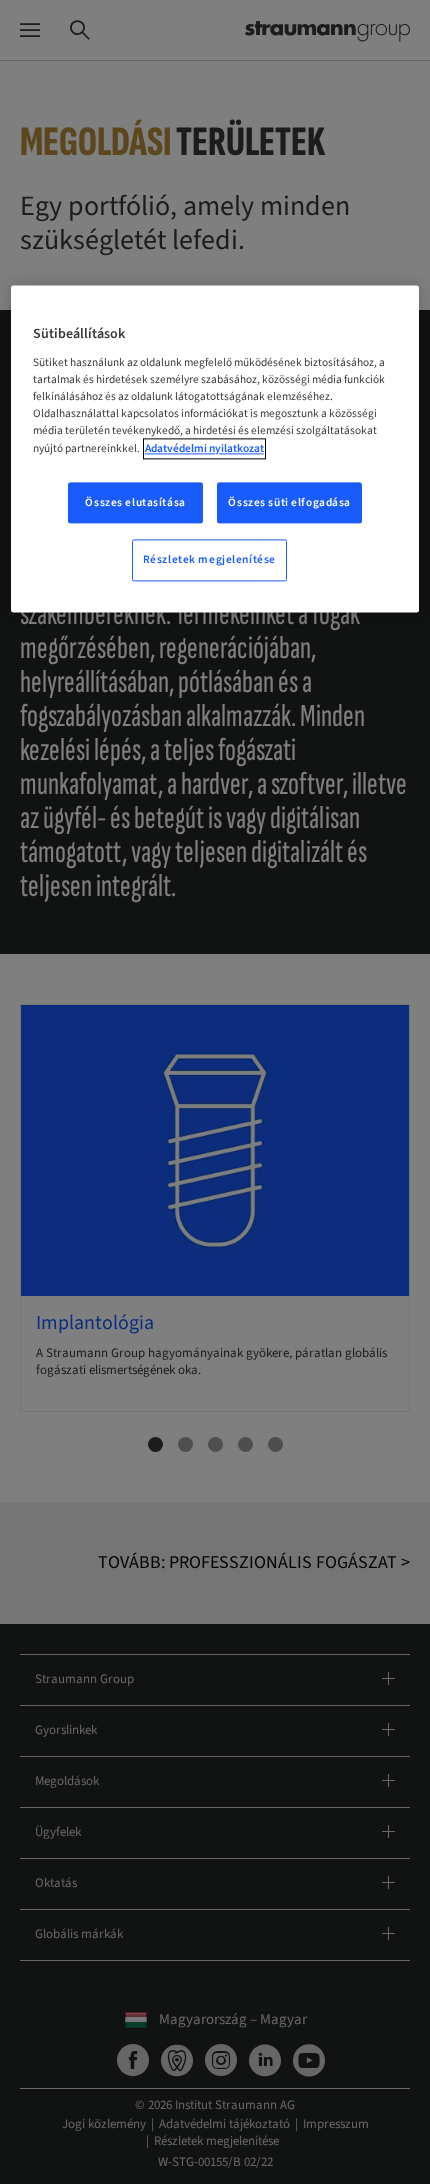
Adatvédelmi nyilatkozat (204, 448)
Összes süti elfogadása (289, 502)
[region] (215, 449)
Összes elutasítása (135, 502)
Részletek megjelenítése (209, 560)
